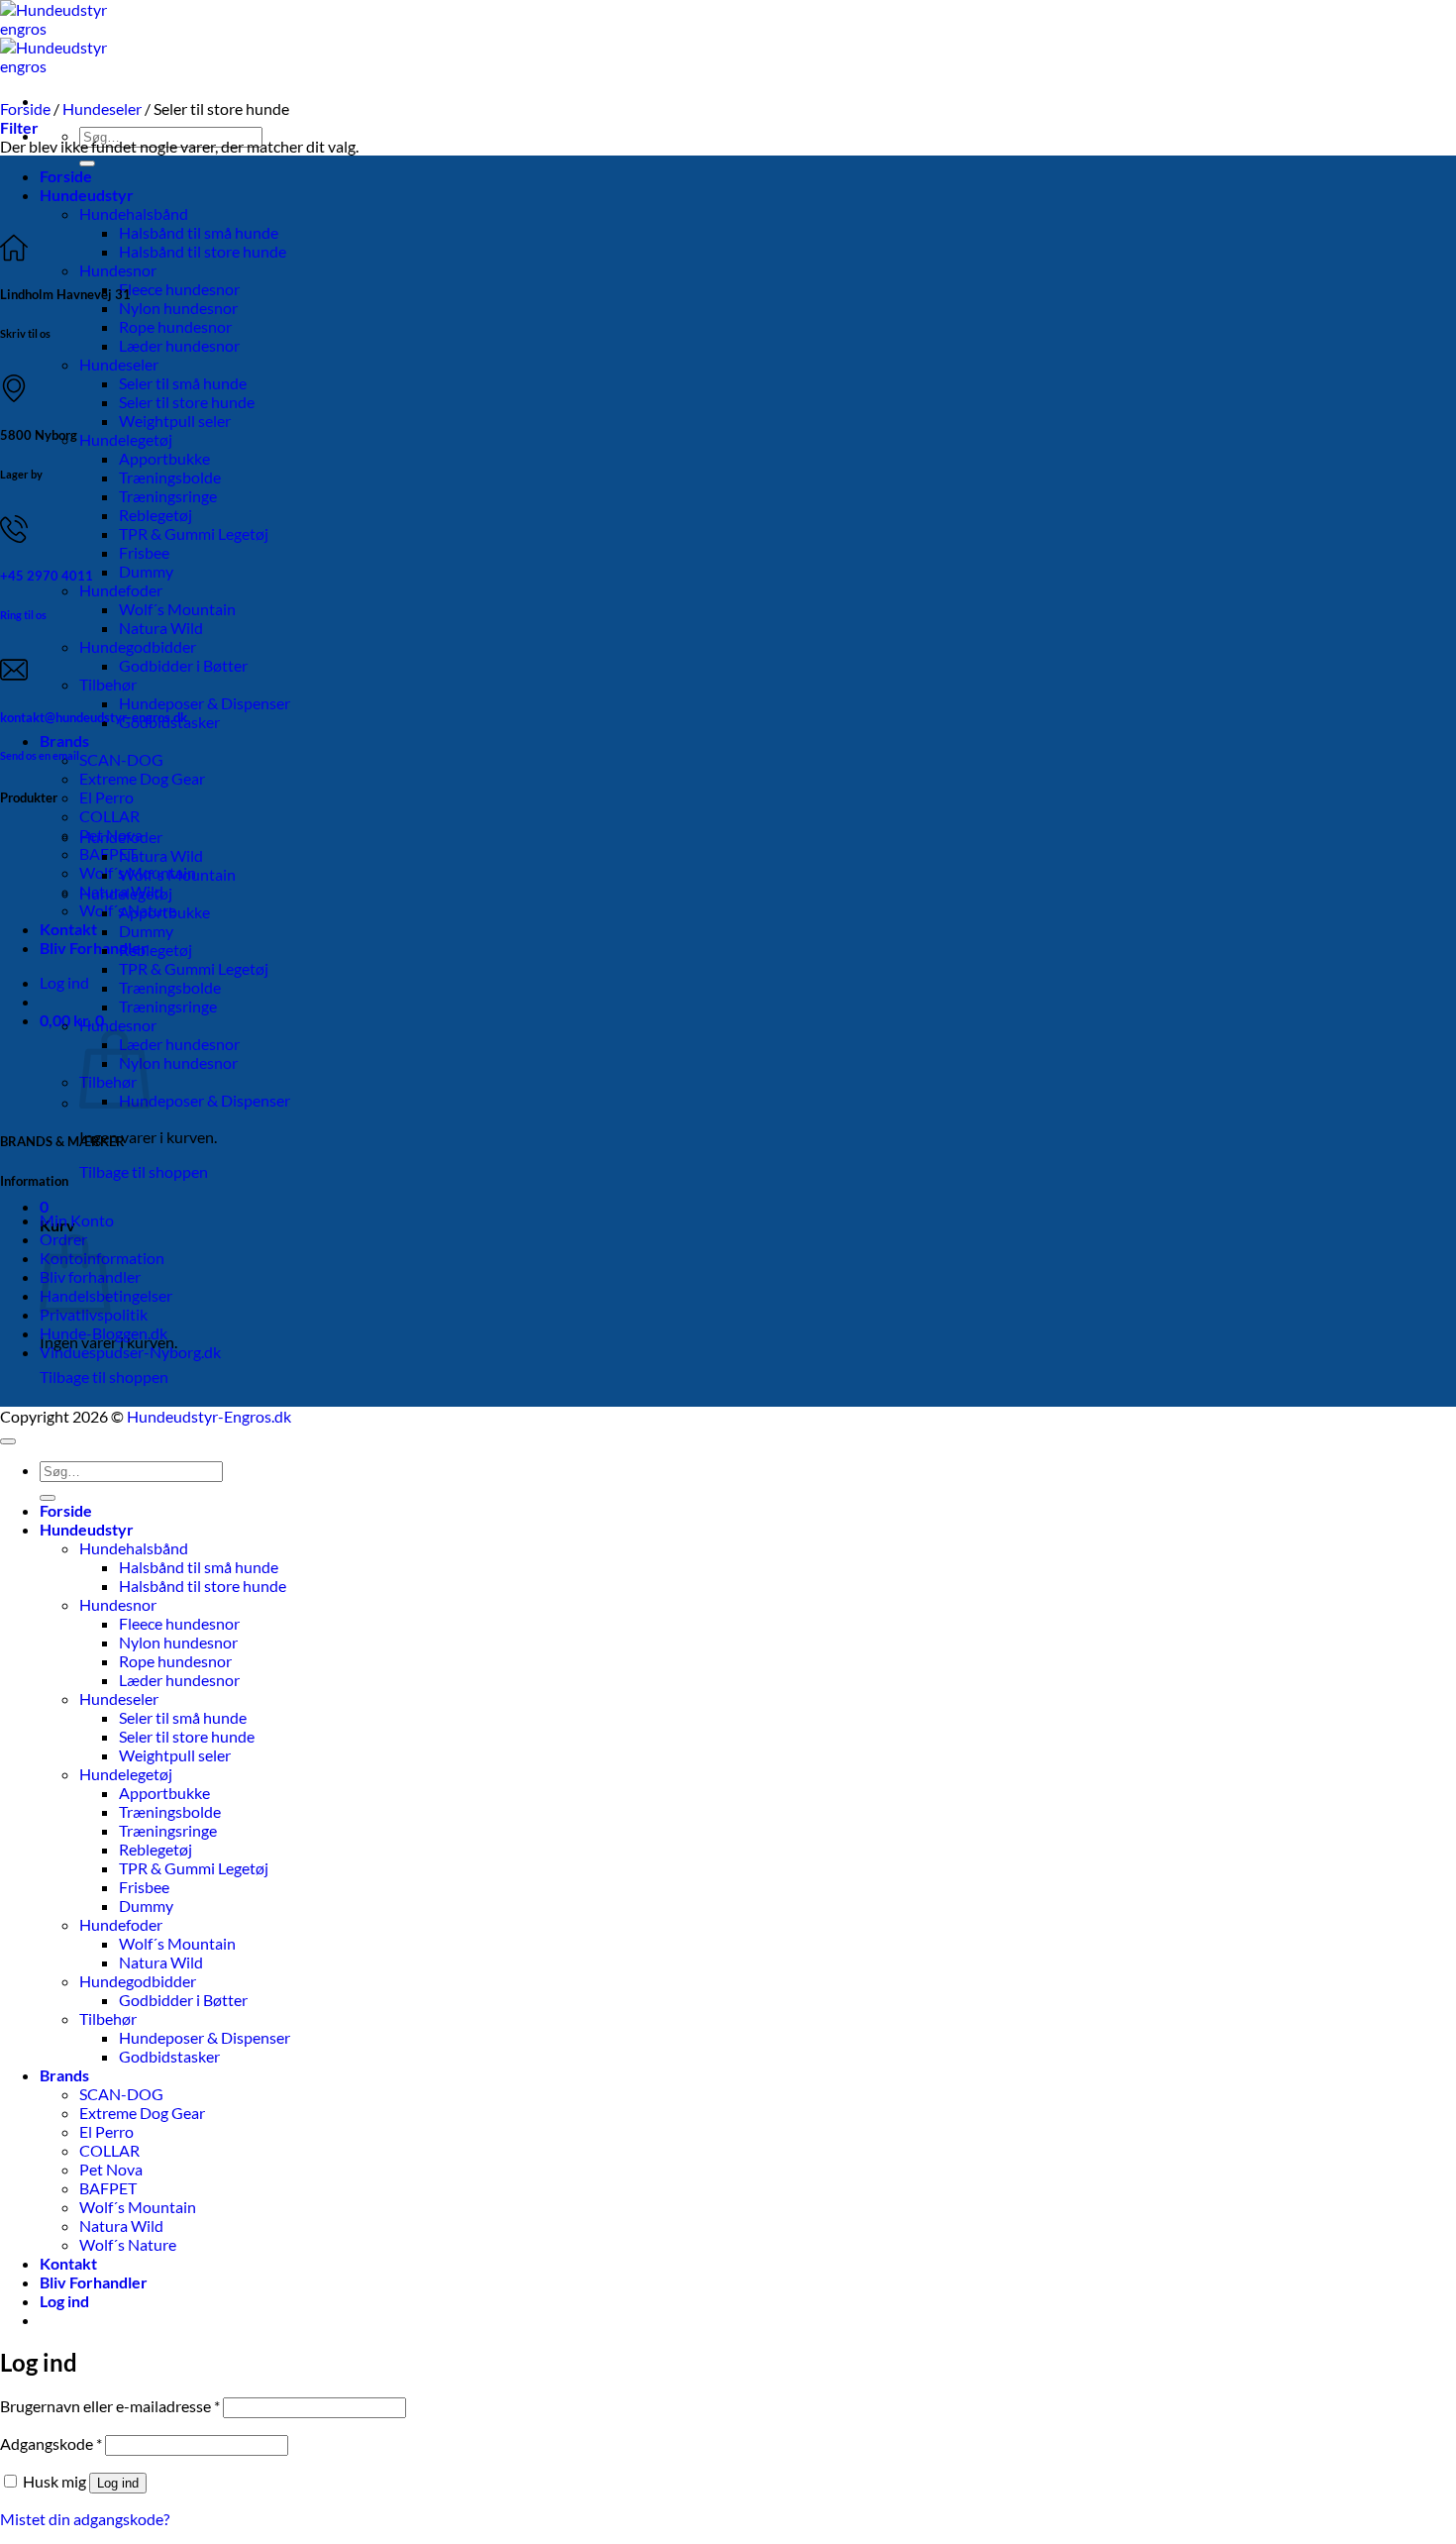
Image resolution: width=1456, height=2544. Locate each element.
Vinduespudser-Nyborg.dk (130, 1352)
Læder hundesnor (179, 345)
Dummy (146, 571)
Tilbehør (108, 684)
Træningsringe (168, 496)
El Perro (106, 797)
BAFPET (108, 853)
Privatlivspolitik (94, 1314)
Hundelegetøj (126, 439)
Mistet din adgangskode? (85, 2519)
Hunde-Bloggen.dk (104, 1333)
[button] (64, 982)
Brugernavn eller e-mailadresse (110, 2406)
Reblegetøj (156, 515)
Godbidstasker (169, 2056)
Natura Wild (161, 628)
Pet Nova (111, 2169)
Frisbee (144, 552)
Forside (66, 176)
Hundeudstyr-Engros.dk (209, 1416)
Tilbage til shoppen (144, 1171)
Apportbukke (164, 458)
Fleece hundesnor (179, 289)
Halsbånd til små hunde (199, 232)
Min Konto (77, 1220)
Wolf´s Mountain (177, 609)
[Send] (87, 163)
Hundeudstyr (87, 195)
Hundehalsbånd (134, 213)
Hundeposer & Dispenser (205, 703)
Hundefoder (121, 590)
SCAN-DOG (121, 759)
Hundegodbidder (138, 646)
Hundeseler (119, 364)
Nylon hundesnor (178, 308)
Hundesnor (118, 270)
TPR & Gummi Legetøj (194, 533)
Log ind (118, 2483)
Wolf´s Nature (128, 2244)
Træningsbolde (170, 477)
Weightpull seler (175, 421)
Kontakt (68, 929)
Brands (64, 741)
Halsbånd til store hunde (203, 251)
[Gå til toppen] (8, 1441)
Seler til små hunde (183, 383)
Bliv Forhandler (94, 948)
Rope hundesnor (175, 326)
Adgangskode (51, 2443)
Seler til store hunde (187, 402)
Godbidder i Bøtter (183, 665)
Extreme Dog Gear (142, 778)
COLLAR (109, 816)
